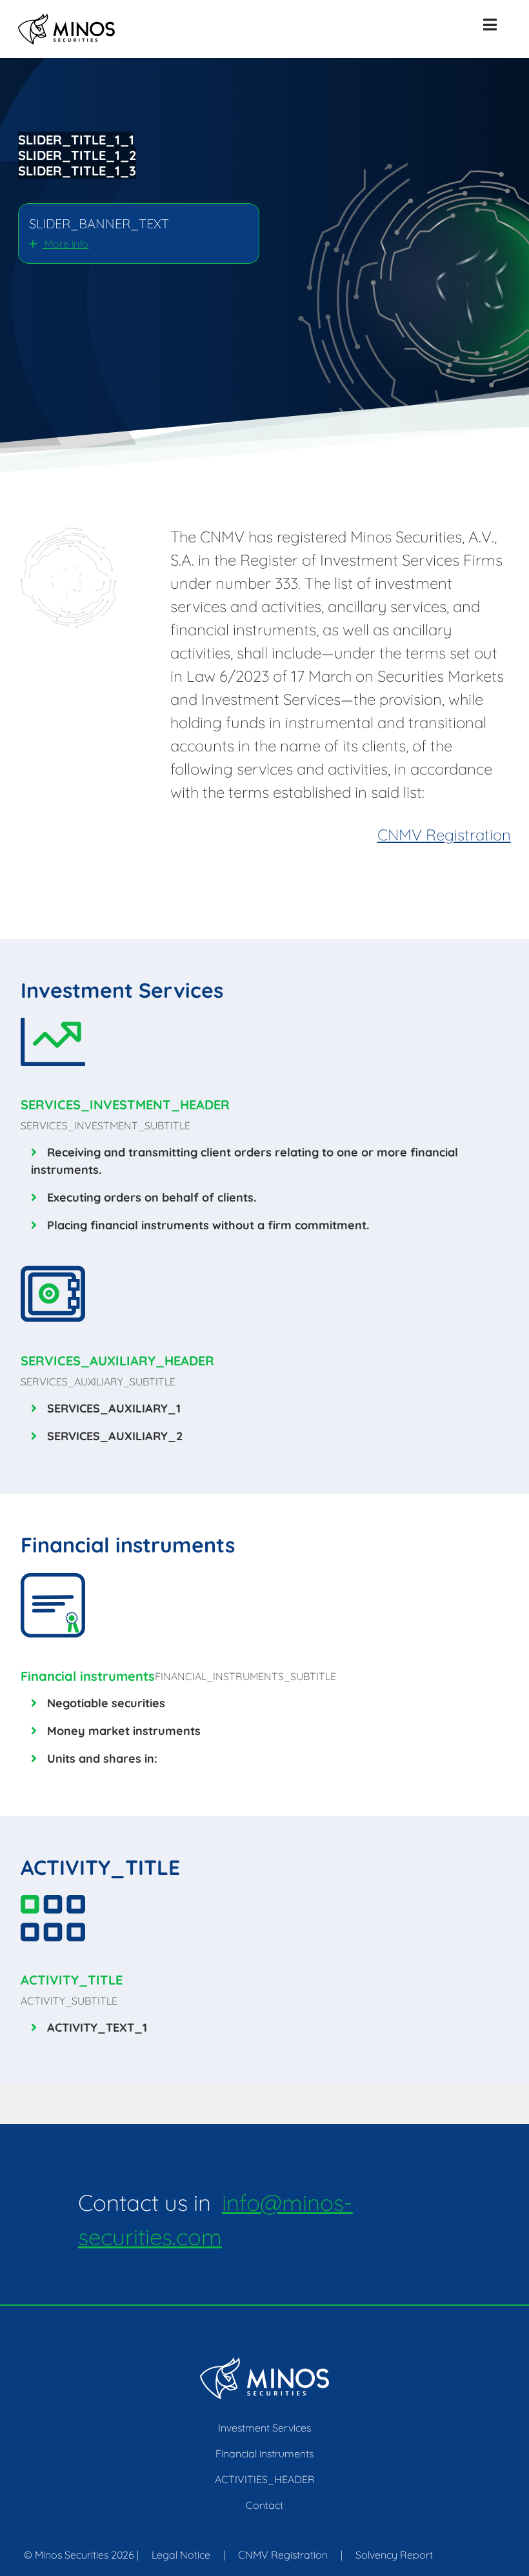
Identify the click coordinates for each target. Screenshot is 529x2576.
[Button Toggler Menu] (490, 25)
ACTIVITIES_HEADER (265, 2479)
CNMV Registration (444, 835)
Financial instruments (264, 2453)
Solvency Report (394, 2555)
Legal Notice (181, 2555)
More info (65, 244)
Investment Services (264, 2428)
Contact (264, 2505)
